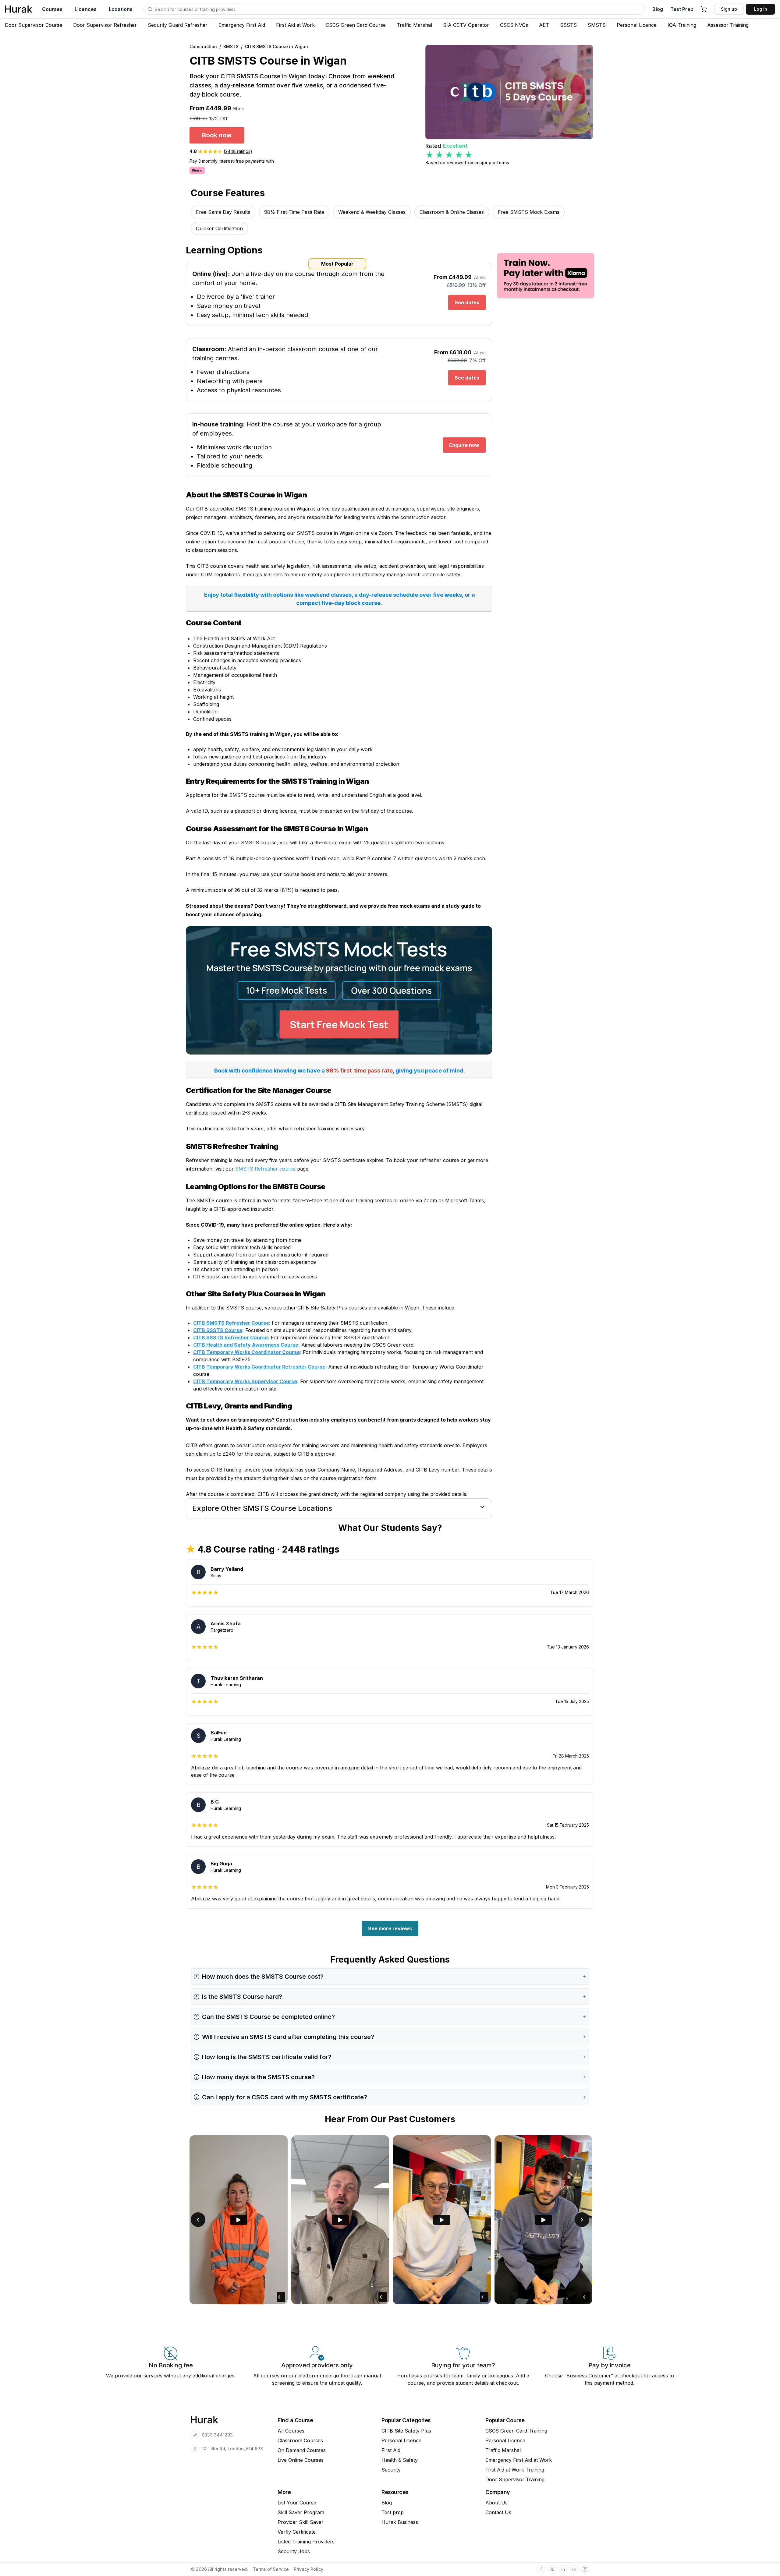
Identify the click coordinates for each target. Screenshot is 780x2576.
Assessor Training (728, 25)
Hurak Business (400, 2522)
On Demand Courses (302, 2450)
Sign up (729, 9)
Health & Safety (400, 2460)
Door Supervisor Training (515, 2479)
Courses (52, 9)
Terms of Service (271, 2569)
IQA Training (682, 25)
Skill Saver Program (301, 2512)
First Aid (391, 2450)
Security (391, 2470)
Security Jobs (294, 2551)
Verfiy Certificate (297, 2532)
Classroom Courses (300, 2440)
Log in (761, 9)
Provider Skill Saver (301, 2522)
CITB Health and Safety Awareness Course (246, 1345)
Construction (203, 46)
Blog (658, 9)
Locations (121, 9)
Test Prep (682, 9)
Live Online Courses (301, 2460)
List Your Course (297, 2503)
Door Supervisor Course (34, 25)
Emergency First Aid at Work (519, 2460)
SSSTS (568, 25)
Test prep (393, 2512)
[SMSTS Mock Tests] (339, 990)
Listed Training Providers (306, 2542)
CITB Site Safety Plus (406, 2431)
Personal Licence (637, 25)
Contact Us (498, 2512)
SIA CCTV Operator (466, 25)
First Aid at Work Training (515, 2470)
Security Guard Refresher (178, 25)
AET (544, 25)
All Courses (291, 2431)
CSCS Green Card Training (516, 2431)
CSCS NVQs (514, 25)
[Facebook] (541, 2569)
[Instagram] (585, 2569)
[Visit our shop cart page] (704, 9)
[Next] (582, 2220)
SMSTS (597, 25)
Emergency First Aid (242, 25)
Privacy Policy (308, 2569)
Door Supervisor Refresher (105, 25)
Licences (86, 9)
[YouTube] (574, 2569)
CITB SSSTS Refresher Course (230, 1337)
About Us (496, 2503)
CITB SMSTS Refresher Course (231, 1323)
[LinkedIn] (563, 2569)
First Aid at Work (295, 25)
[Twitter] (552, 2569)
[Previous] (198, 2220)
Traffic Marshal (414, 25)
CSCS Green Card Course (356, 25)
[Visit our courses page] (150, 9)
